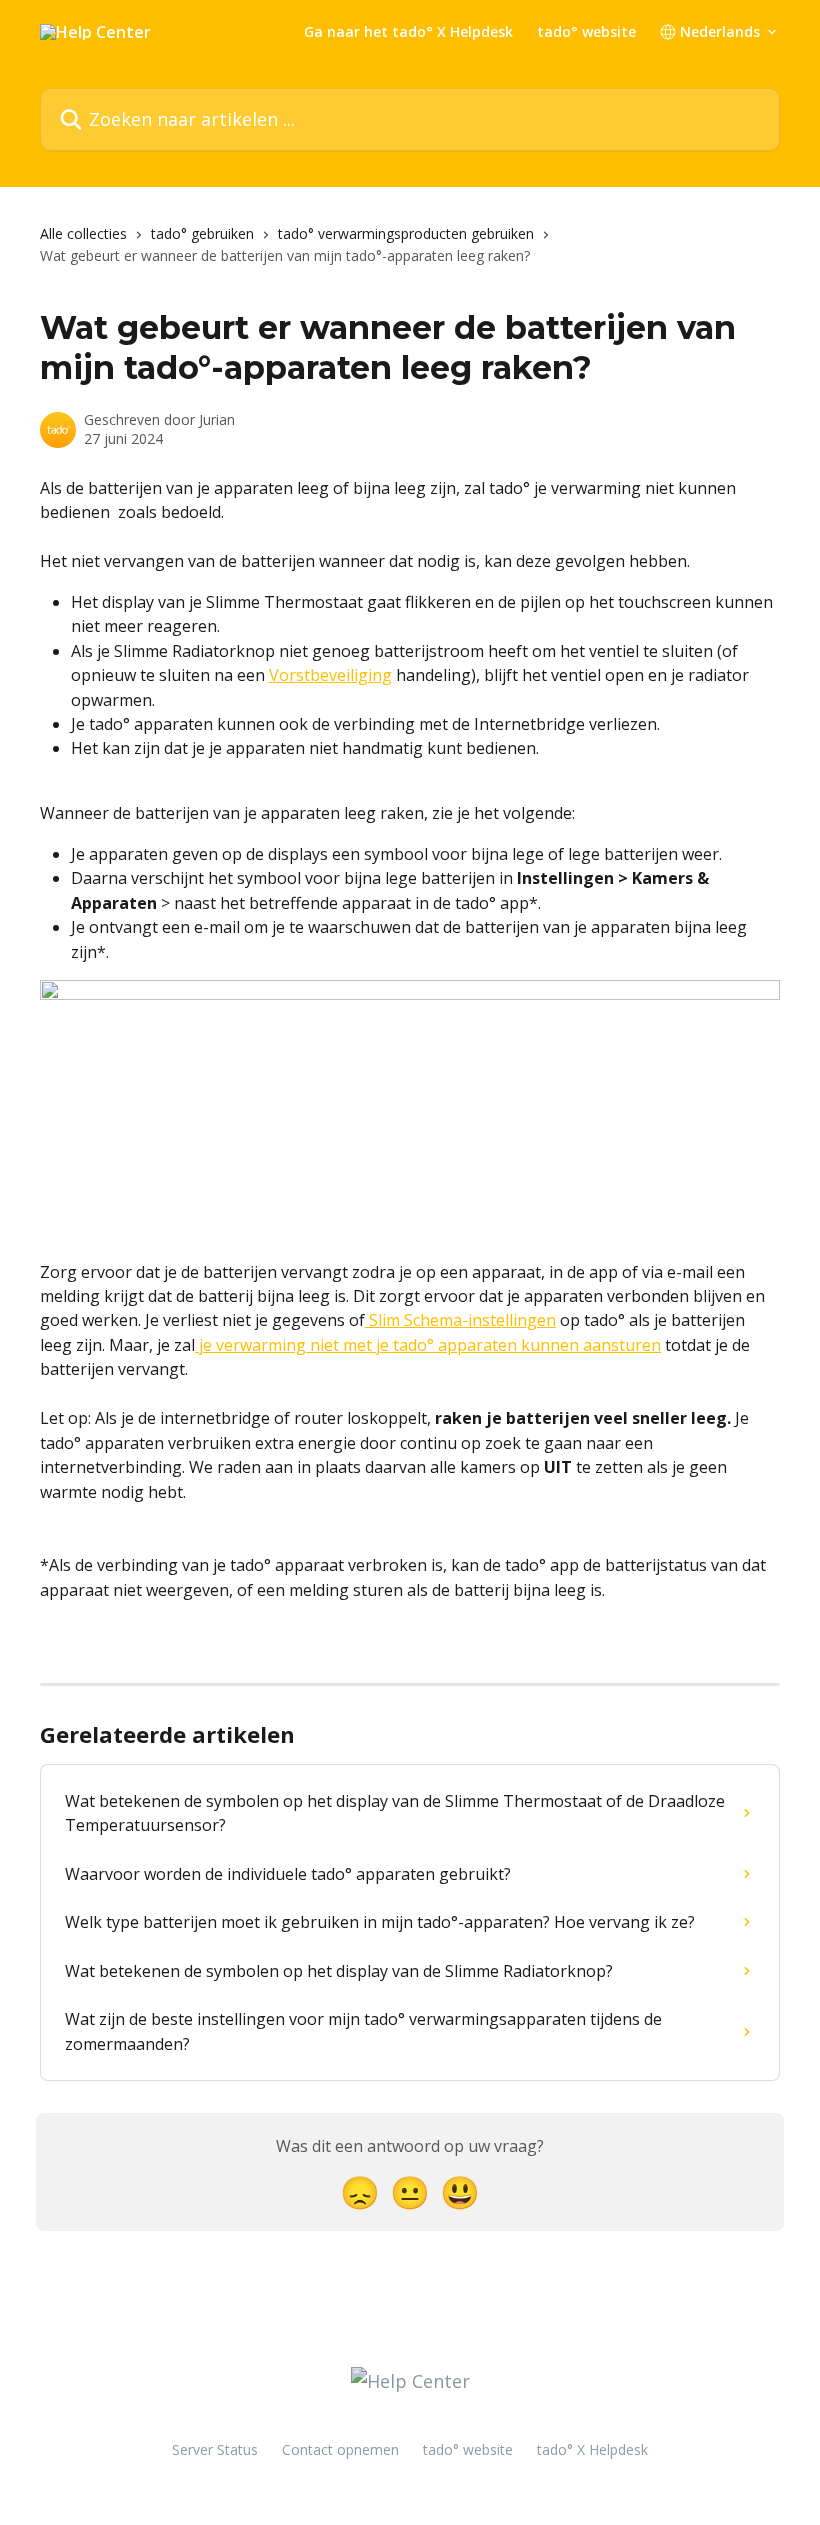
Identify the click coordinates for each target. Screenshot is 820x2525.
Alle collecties (83, 233)
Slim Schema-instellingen (460, 1320)
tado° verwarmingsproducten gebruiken (406, 233)
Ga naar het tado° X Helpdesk (408, 32)
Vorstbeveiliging (330, 675)
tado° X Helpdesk (592, 2449)
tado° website (586, 32)
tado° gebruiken (202, 233)
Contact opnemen (340, 2449)
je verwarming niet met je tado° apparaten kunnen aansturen (428, 1345)
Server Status (215, 2449)
